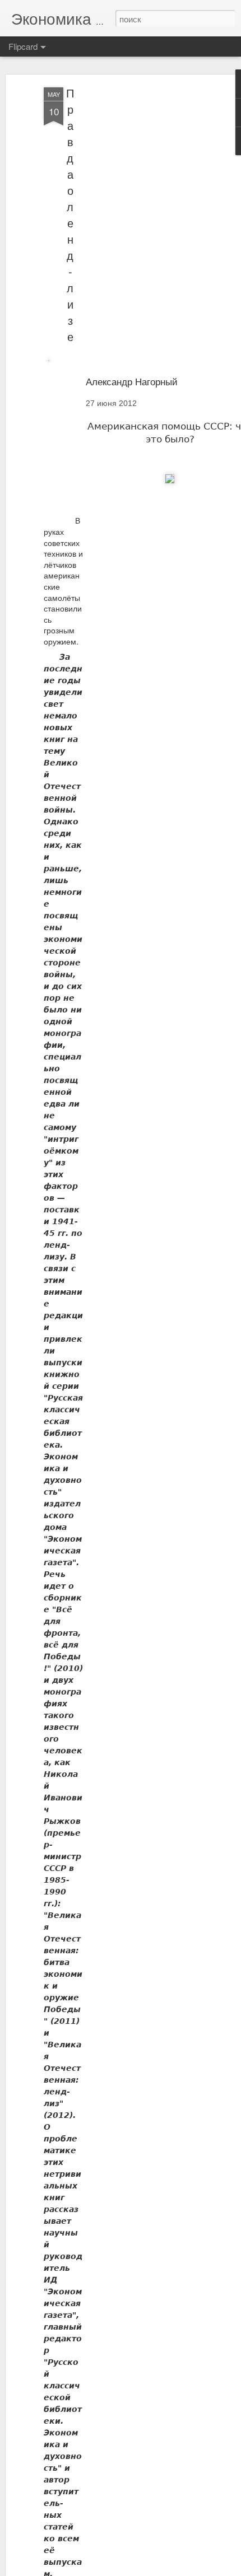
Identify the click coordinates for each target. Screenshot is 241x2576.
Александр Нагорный (132, 381)
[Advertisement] (145, 264)
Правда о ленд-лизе (70, 214)
